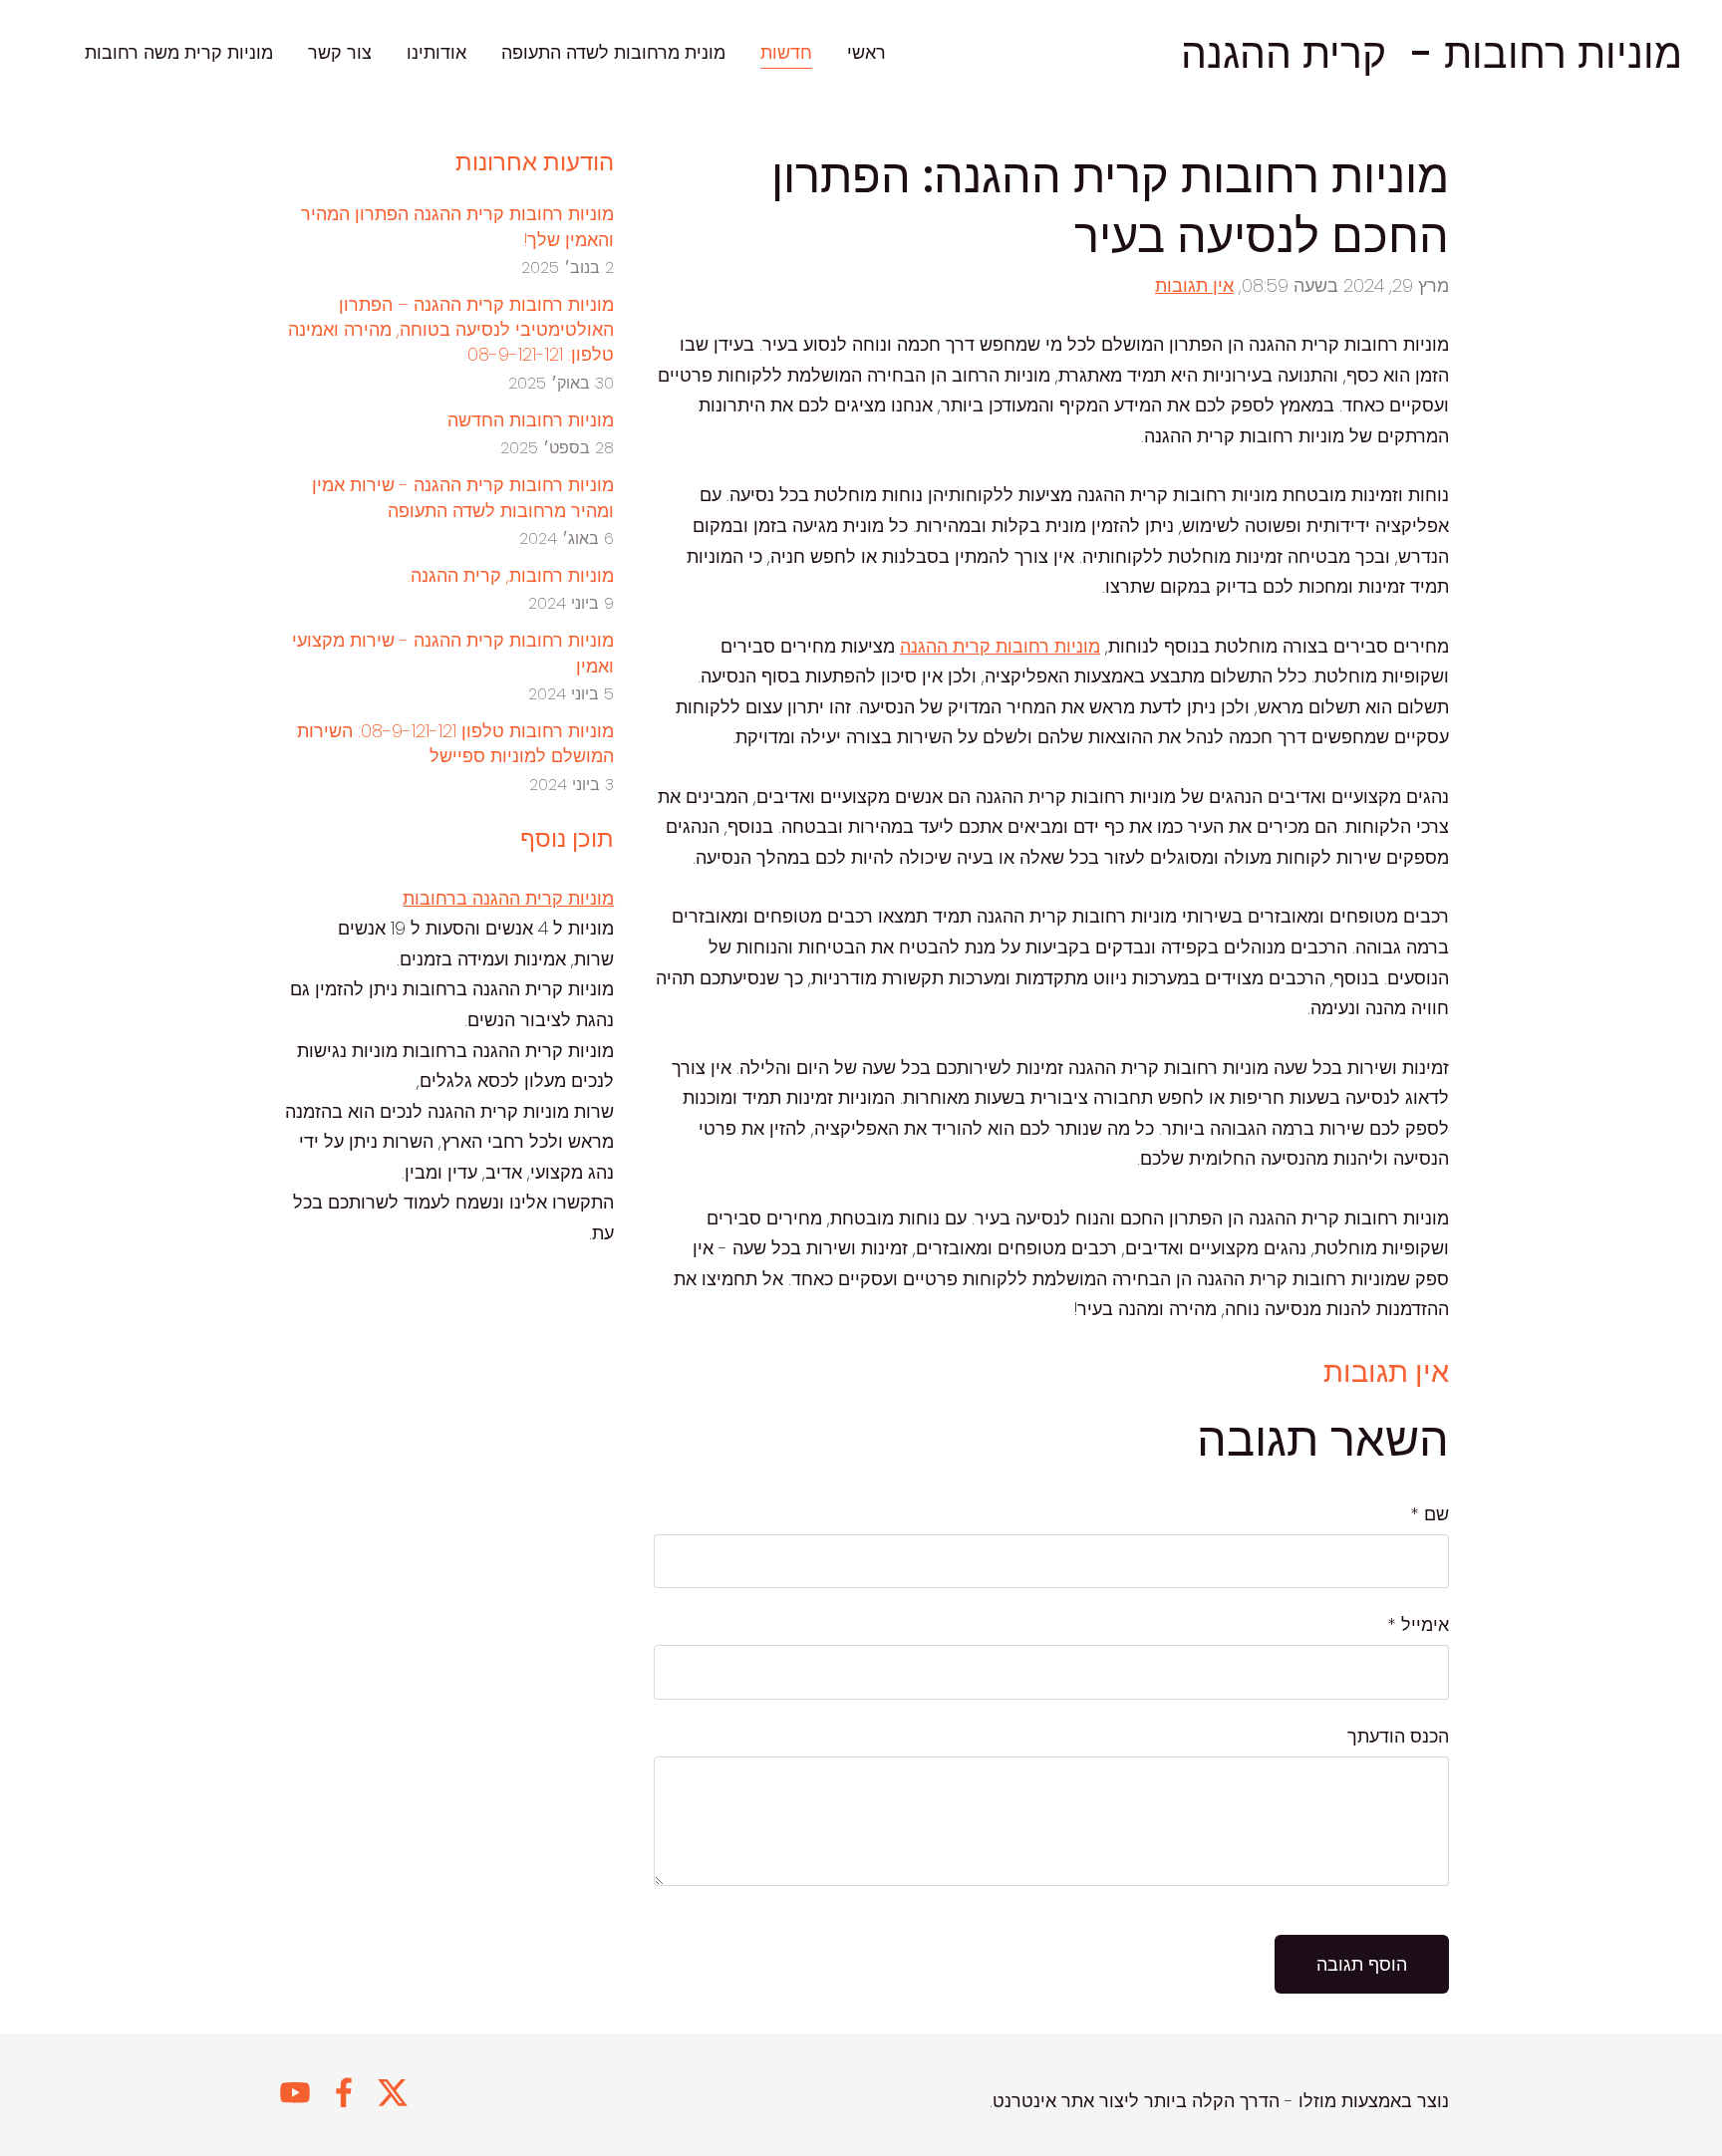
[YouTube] (295, 2093)
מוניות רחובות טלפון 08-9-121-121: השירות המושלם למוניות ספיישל (455, 743)
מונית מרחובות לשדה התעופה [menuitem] (613, 52)
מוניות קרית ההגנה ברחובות (508, 898)
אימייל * (1418, 1624)
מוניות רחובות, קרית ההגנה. (511, 575)
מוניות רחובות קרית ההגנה (1000, 646)
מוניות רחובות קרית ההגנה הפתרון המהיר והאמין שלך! (457, 226)
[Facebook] (344, 2093)
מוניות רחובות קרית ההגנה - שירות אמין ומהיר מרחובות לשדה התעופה (463, 497)
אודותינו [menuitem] (436, 52)
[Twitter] (393, 2093)
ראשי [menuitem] (866, 52)
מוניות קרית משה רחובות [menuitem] (179, 52)
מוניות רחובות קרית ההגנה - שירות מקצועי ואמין (453, 653)
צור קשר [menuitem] (340, 52)
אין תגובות (1194, 285)
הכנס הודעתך (1398, 1736)
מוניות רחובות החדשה (531, 420)
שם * (1430, 1514)
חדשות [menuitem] (786, 52)
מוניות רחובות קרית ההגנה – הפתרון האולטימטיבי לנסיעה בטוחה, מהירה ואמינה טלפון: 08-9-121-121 (451, 329)
